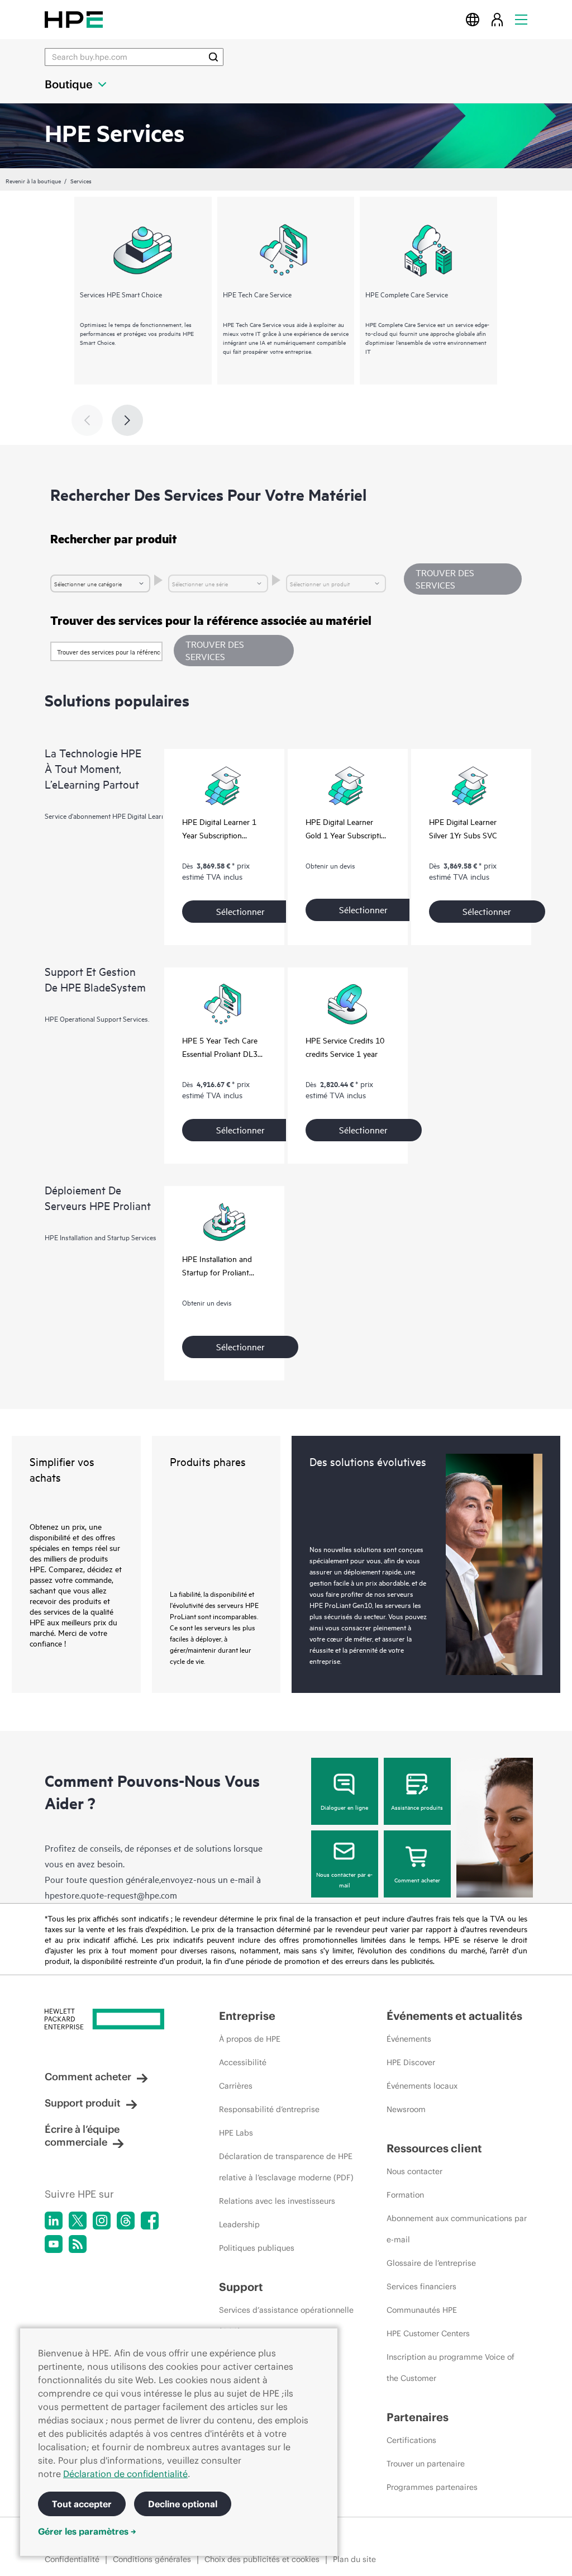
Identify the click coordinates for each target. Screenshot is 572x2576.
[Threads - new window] (126, 2221)
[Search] (213, 57)
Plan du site (354, 2559)
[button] (234, 651)
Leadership (239, 2224)
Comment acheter (417, 1880)
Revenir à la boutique (33, 181)
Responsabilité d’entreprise (269, 2109)
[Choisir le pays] (473, 19)
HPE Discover (411, 2062)
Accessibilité (243, 2062)
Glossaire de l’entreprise (431, 2263)
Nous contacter (414, 2171)
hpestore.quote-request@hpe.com (111, 1895)
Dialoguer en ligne (344, 1807)
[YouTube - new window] (54, 2244)
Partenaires (418, 2417)
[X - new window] (78, 2221)
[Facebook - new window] (150, 2221)
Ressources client (434, 2148)
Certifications (411, 2440)
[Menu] (521, 19)
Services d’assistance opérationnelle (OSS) (286, 2321)
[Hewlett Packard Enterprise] (74, 19)
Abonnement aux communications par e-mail (457, 2229)
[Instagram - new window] (102, 2221)
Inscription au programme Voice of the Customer (451, 2368)
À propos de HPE (250, 2039)
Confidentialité (72, 2559)
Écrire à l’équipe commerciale (82, 2136)
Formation (405, 2195)
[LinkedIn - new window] (54, 2221)
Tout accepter (82, 2504)
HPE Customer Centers (428, 2333)
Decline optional (183, 2504)
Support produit (83, 2103)
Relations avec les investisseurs (277, 2201)
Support (241, 2287)
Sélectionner (240, 911)
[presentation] (127, 420)
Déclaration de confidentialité (125, 2474)
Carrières (236, 2086)
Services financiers (421, 2286)
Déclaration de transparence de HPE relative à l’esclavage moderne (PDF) (286, 2167)
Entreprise (247, 2016)
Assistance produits (417, 1807)
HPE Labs (236, 2133)
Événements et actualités (454, 2016)
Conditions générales (152, 2559)
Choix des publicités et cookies (262, 2559)
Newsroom (406, 2109)
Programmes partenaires (432, 2487)
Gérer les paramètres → (87, 2531)
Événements (409, 2039)
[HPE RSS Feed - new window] (78, 2244)
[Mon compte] (497, 19)
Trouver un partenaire (426, 2464)
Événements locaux (422, 2086)
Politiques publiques (257, 2248)
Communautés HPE (422, 2310)
